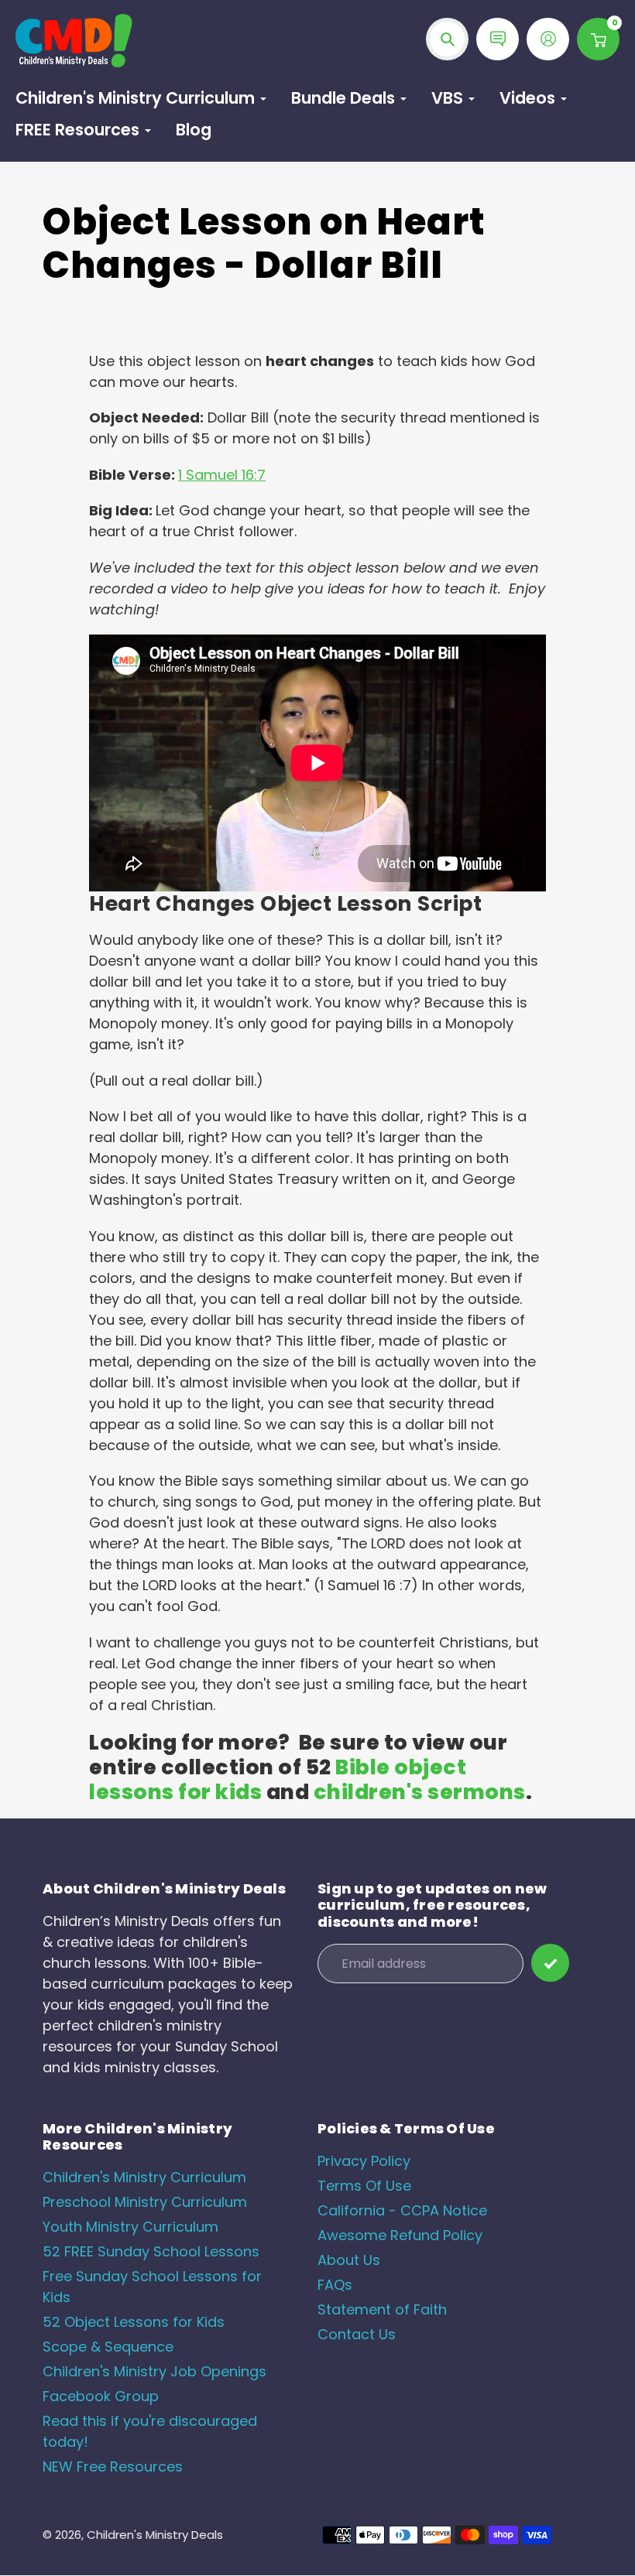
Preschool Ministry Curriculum (145, 2202)
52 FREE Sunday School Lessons (151, 2251)
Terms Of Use (364, 2186)
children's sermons (420, 1792)
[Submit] (550, 1963)
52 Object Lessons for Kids (134, 2322)
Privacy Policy (364, 2161)
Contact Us (357, 2334)
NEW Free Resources (113, 2467)
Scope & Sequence (108, 2347)
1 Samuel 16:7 (222, 475)
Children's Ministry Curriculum (144, 2177)
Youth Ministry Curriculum (130, 2227)
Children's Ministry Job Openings (154, 2371)
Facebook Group (101, 2396)
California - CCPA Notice (402, 2210)
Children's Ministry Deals (155, 2535)
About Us (349, 2260)
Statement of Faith (382, 2309)
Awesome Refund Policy (400, 2235)
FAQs (335, 2285)
